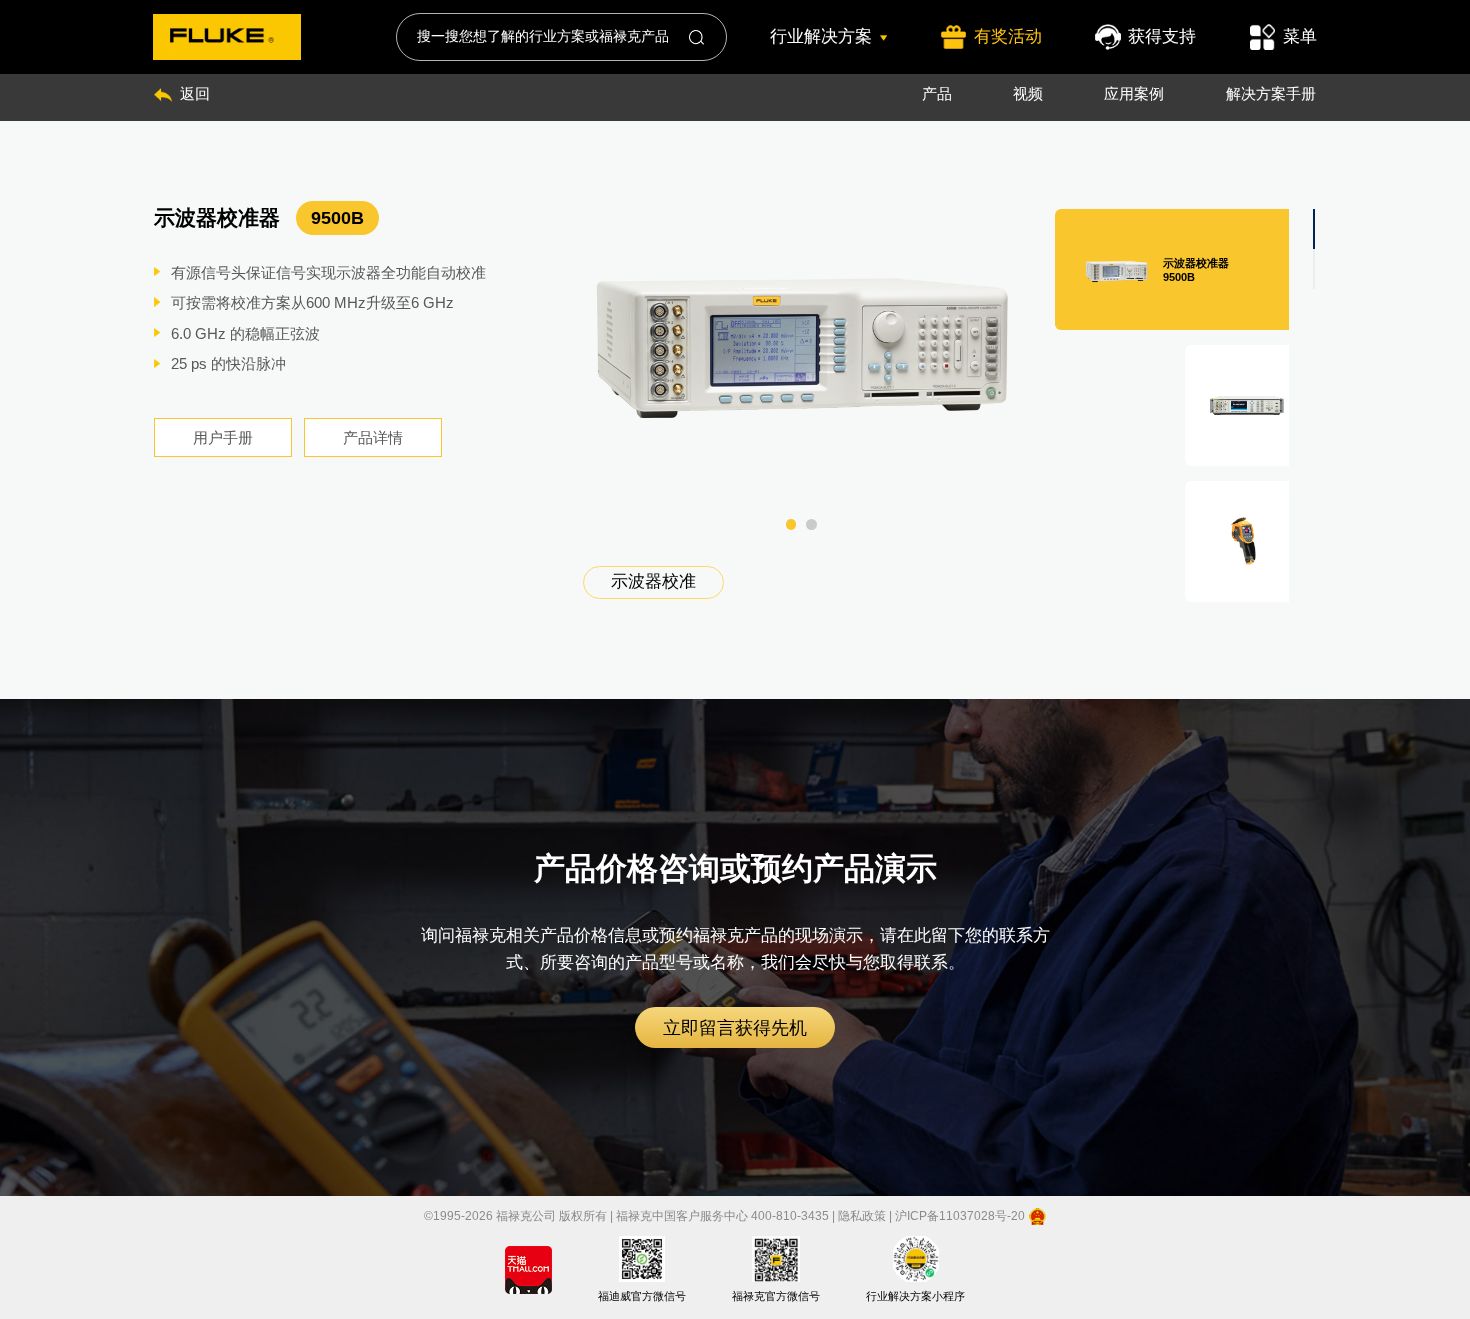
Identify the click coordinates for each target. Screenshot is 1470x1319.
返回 (194, 93)
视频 (1028, 93)
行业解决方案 (821, 36)
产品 (937, 93)
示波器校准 (653, 581)
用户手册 (223, 437)
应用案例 (1134, 93)
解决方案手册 (1271, 93)
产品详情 (373, 437)
